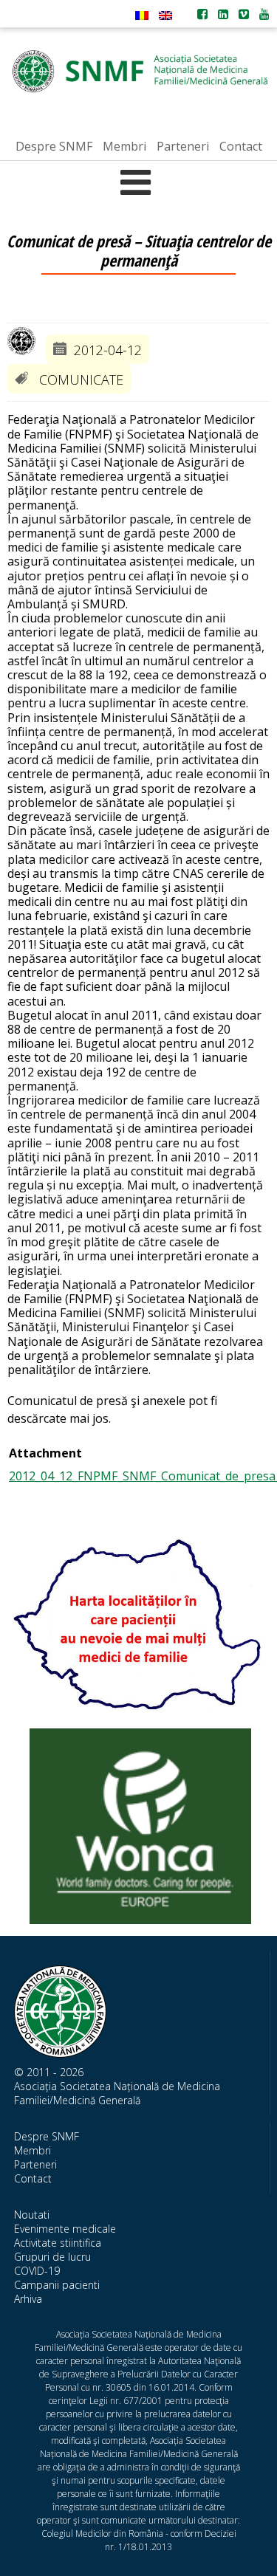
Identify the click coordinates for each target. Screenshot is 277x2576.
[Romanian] (142, 16)
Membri (33, 2150)
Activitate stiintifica (58, 2243)
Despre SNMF (47, 2136)
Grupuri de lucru (52, 2257)
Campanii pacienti (57, 2285)
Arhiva (28, 2299)
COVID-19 (37, 2271)
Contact (33, 2178)
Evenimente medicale (65, 2229)
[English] (165, 16)
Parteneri (35, 2164)
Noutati (32, 2215)
